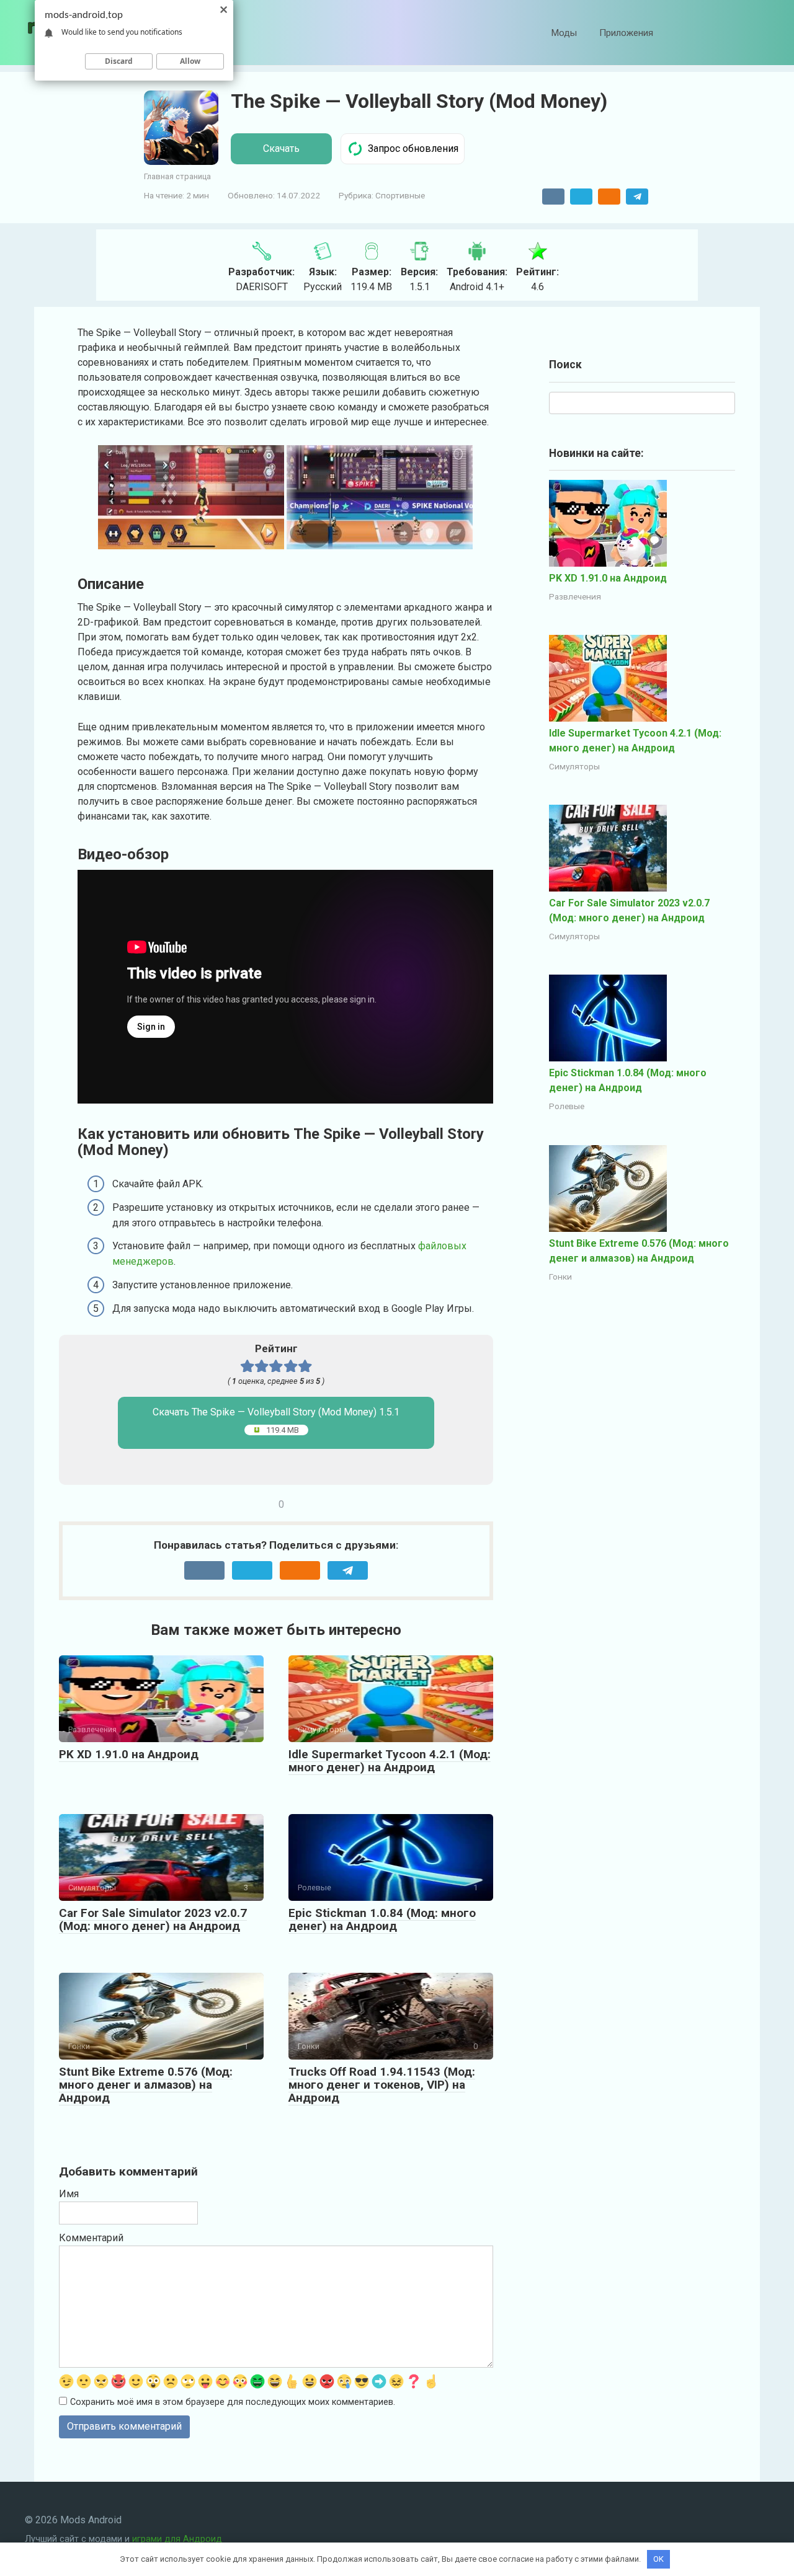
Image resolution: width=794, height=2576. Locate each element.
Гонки (560, 1277)
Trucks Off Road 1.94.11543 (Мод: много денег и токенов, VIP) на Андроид (382, 2085)
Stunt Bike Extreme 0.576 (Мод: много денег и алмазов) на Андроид (146, 2085)
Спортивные (400, 195)
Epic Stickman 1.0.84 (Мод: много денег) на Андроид (382, 1919)
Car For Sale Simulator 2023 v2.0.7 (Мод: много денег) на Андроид (153, 1919)
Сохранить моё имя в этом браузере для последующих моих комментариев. (233, 2402)
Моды (564, 33)
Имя (69, 2194)
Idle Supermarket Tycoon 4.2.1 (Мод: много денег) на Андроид (390, 1761)
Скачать (281, 148)
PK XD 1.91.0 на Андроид (129, 1754)
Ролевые (567, 1106)
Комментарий (91, 2238)
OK (658, 2559)
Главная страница (177, 176)
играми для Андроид (177, 2539)
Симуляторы (574, 766)
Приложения (626, 33)
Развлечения (575, 596)
